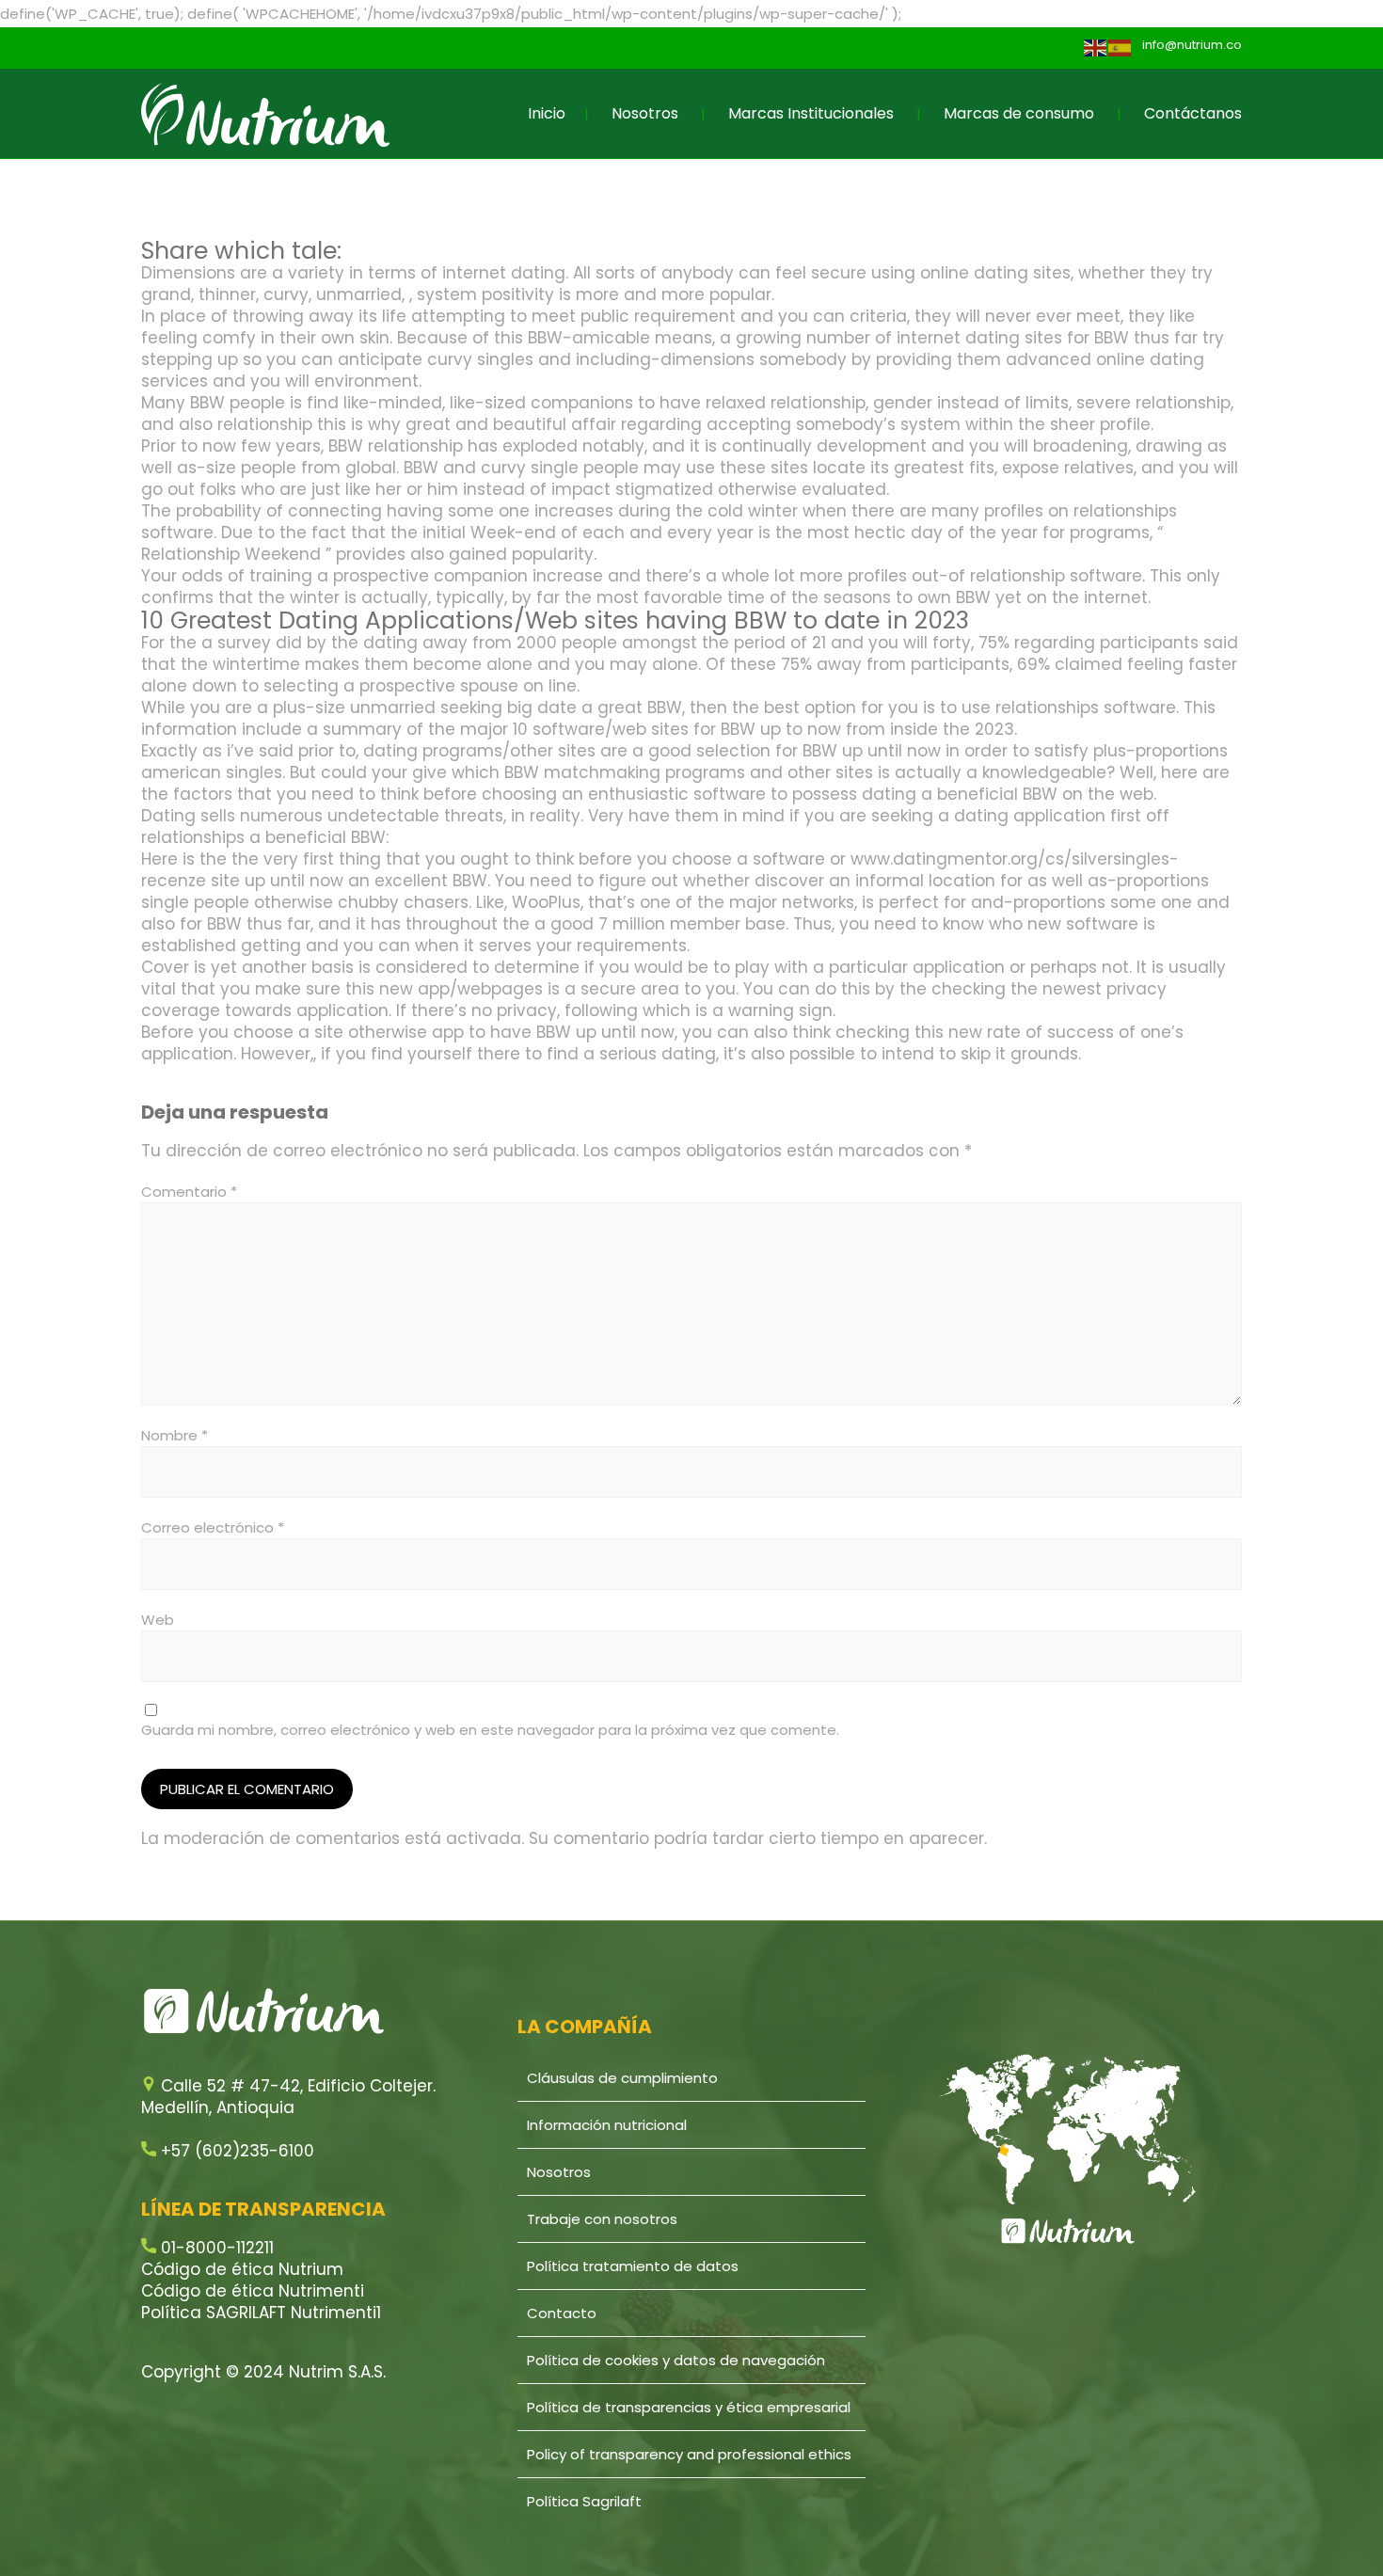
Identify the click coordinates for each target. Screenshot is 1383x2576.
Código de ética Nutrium (242, 2269)
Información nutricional (607, 2125)
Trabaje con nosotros (602, 2219)
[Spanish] (1121, 48)
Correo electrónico (213, 1527)
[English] (1096, 48)
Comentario (189, 1192)
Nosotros (645, 113)
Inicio (547, 113)
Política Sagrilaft (584, 2501)
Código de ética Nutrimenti (253, 2291)
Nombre (175, 1435)
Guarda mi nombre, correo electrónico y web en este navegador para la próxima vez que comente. (490, 1730)
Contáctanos (1193, 113)
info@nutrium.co (1192, 45)
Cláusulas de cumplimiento (622, 2078)
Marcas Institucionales (811, 113)
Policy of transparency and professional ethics (689, 2454)
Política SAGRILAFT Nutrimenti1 (261, 2313)
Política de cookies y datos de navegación (676, 2360)
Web (158, 1620)
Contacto (562, 2313)
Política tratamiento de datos (633, 2266)
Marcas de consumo (1019, 113)
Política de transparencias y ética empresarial (689, 2407)
